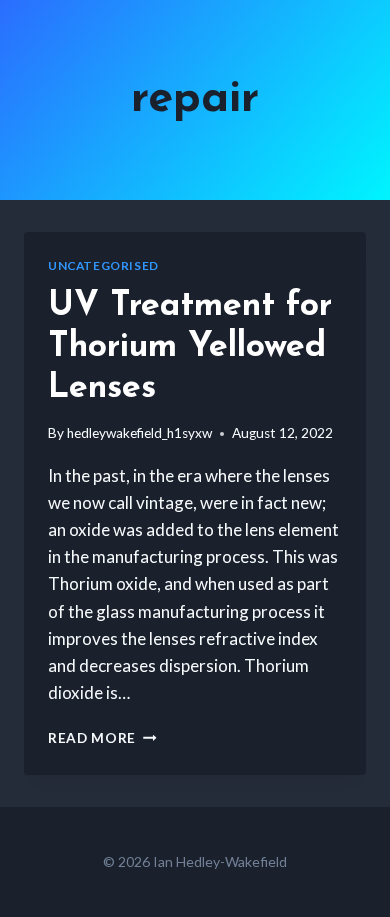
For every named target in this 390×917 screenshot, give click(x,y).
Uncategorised (103, 265)
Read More (102, 738)
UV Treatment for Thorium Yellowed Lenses (190, 347)
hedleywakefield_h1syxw (139, 433)
